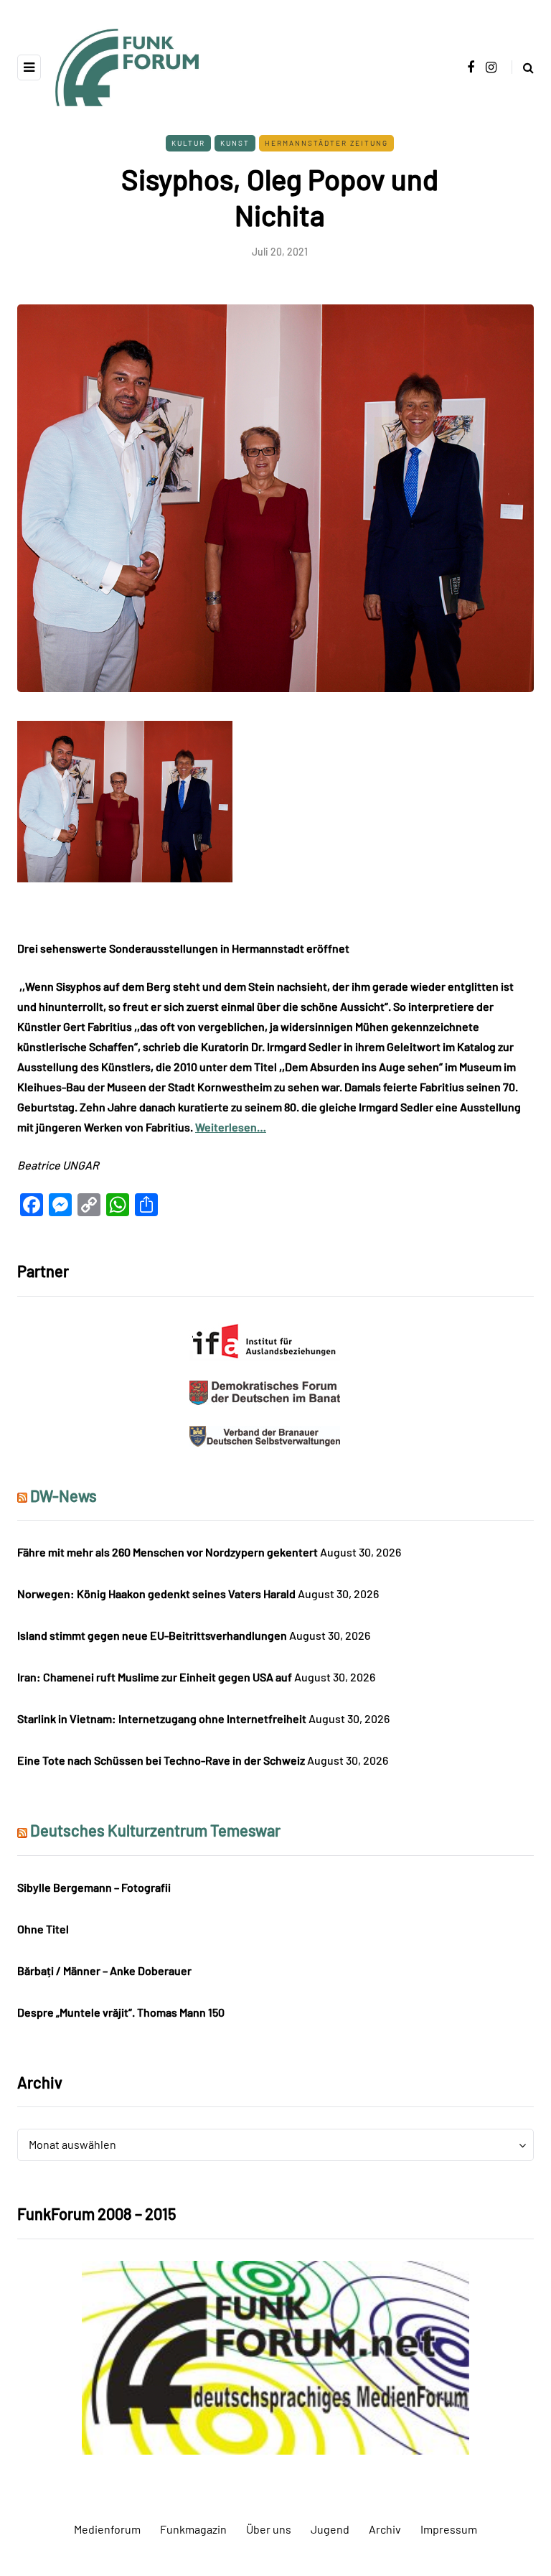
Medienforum (107, 2529)
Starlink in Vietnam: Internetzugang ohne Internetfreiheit (162, 1718)
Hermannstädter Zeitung (326, 143)
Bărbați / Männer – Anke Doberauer (104, 1970)
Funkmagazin (193, 2529)
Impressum (449, 2529)
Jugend (330, 2529)
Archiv (385, 2529)
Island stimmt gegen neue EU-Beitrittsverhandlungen (152, 1635)
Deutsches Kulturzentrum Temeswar (155, 1830)
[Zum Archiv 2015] (275, 2356)
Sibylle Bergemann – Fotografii (94, 1887)
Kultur (188, 143)
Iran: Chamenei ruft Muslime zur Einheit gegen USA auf (155, 1677)
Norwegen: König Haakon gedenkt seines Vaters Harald (156, 1593)
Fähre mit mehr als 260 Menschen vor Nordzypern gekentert (168, 1552)
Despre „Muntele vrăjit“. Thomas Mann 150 (121, 2012)
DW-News (63, 1495)
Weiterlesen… (231, 1127)
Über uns (269, 2529)
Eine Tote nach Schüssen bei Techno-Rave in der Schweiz (161, 1760)
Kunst (235, 143)
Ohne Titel (43, 1929)
